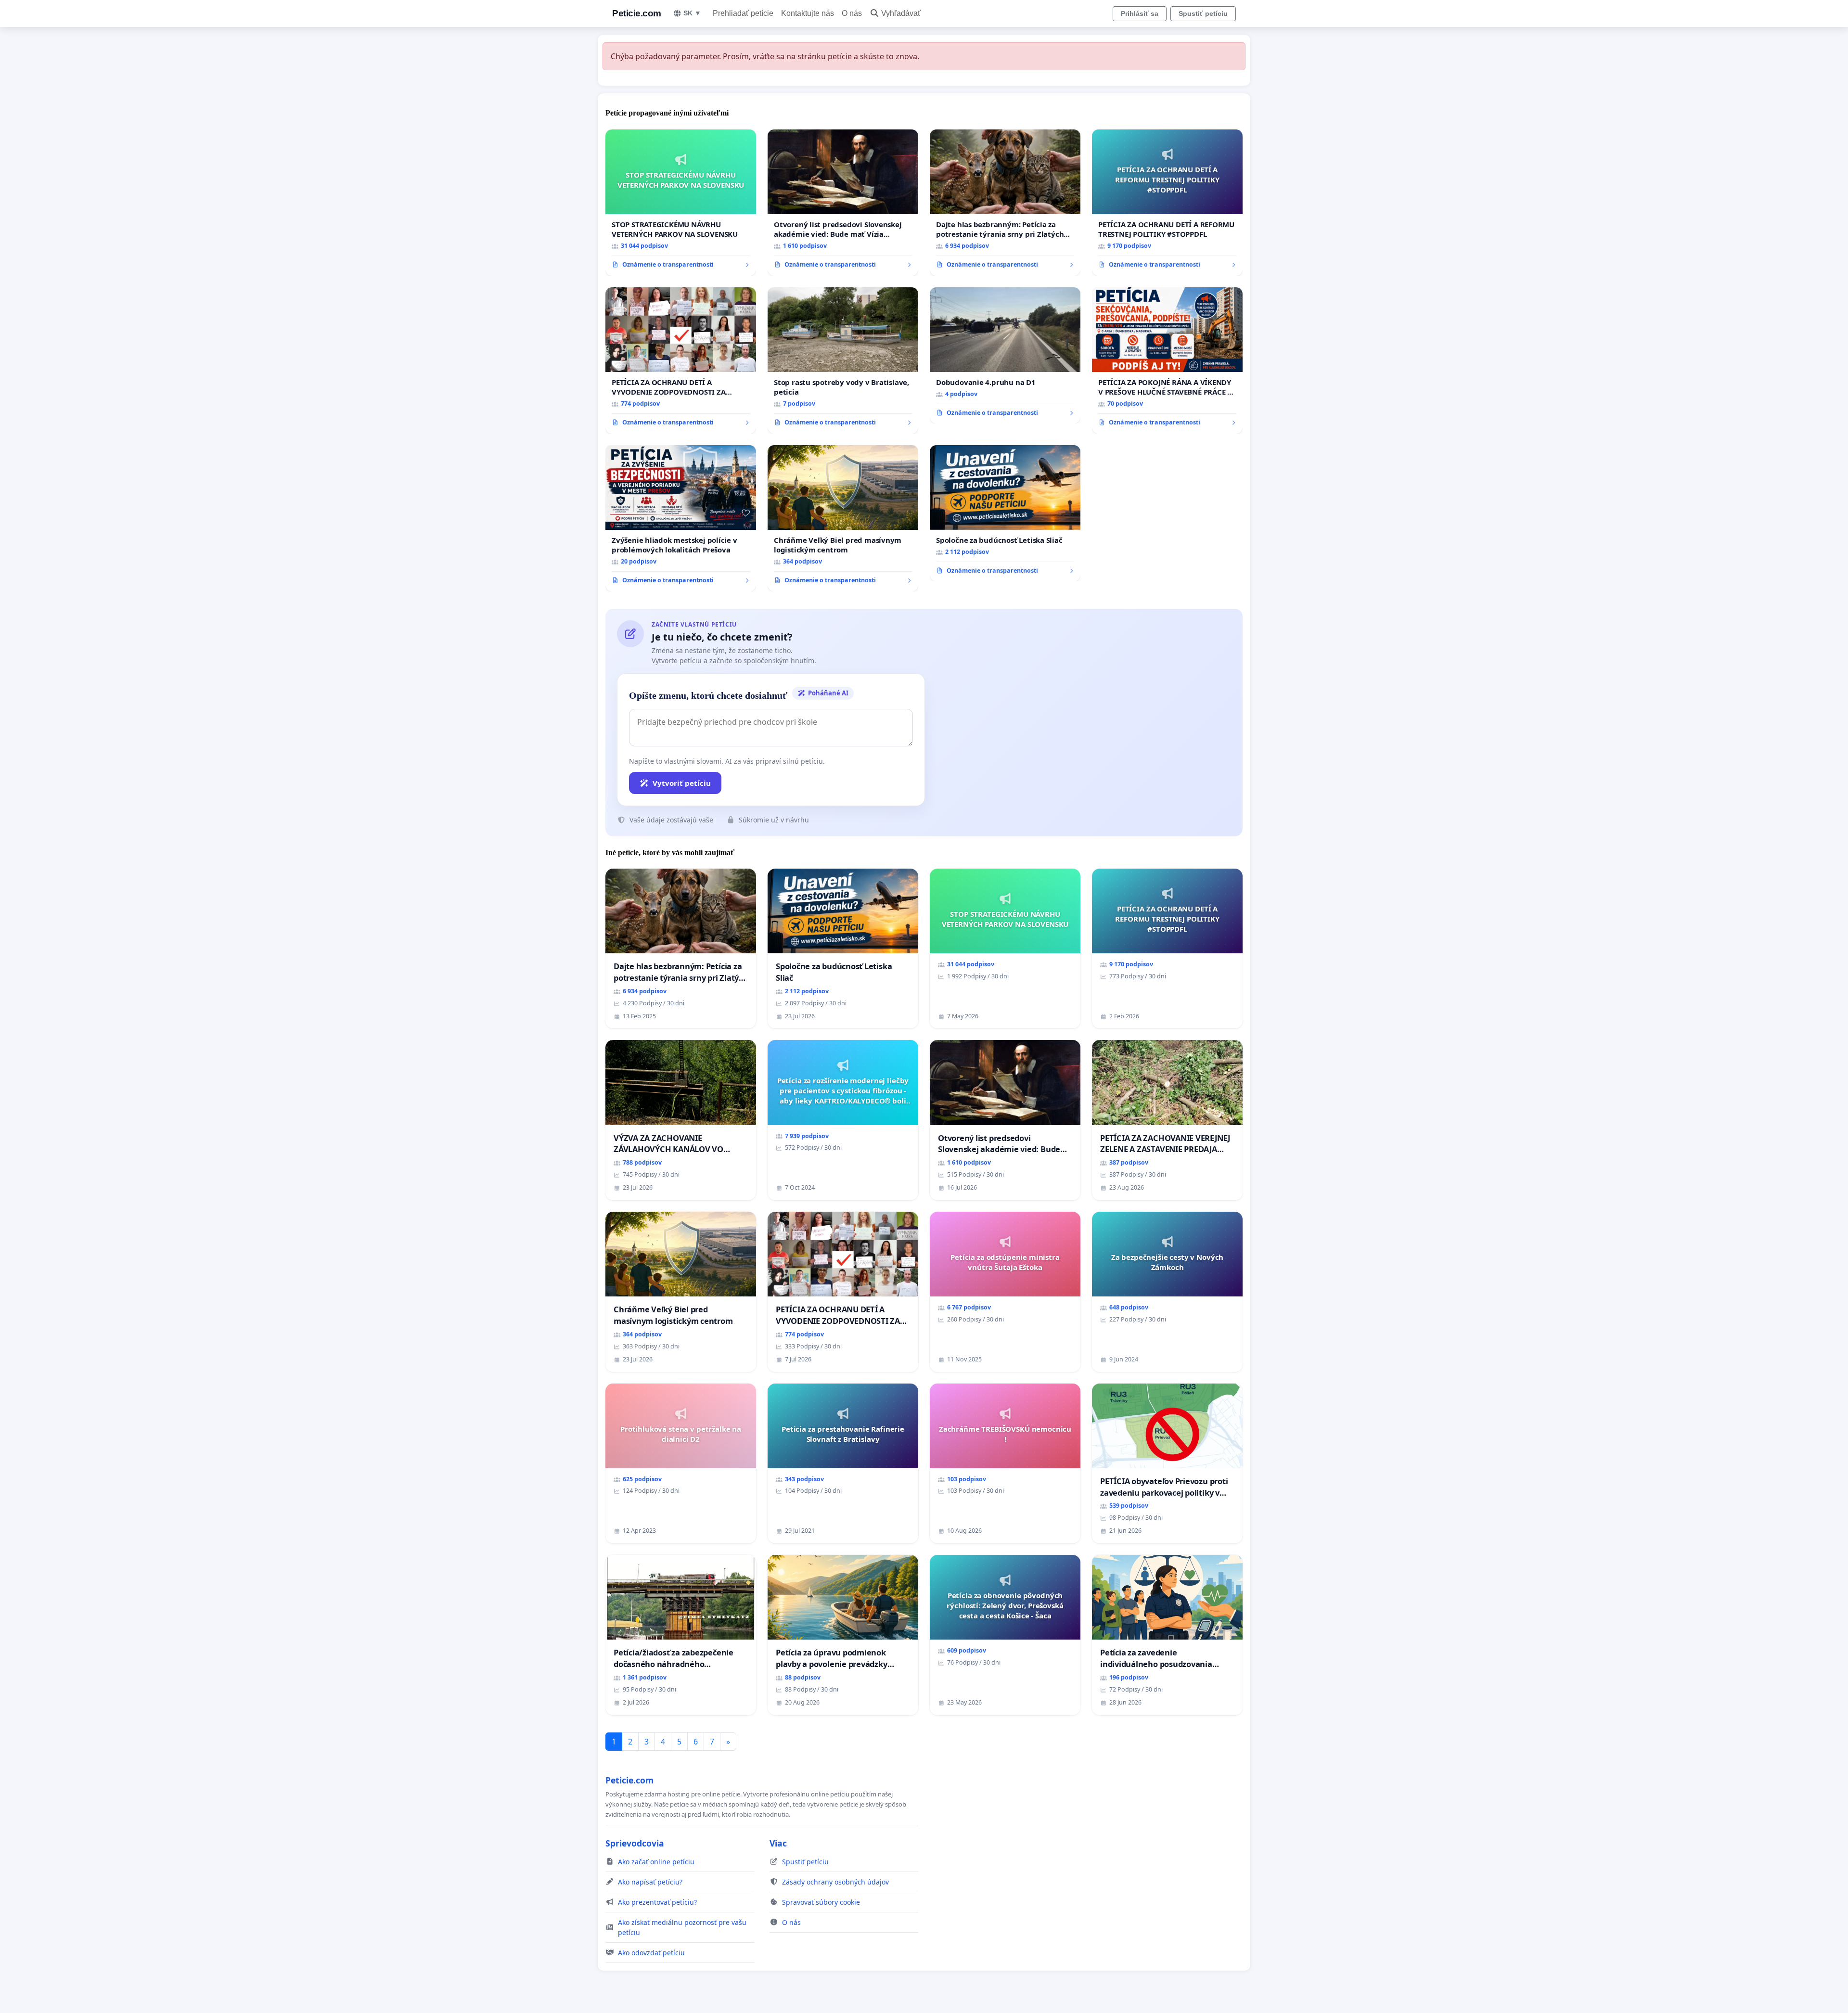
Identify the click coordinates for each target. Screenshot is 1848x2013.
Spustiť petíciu (1203, 13)
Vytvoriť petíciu (682, 783)
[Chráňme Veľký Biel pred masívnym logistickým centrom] (843, 518)
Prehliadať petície (743, 13)
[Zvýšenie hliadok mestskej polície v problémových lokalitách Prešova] (681, 518)
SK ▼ (692, 13)
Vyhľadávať (901, 13)
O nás (852, 13)
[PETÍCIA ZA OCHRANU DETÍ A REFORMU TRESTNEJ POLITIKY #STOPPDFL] (1167, 203)
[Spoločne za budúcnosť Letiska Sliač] (1005, 513)
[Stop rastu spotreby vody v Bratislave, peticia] (843, 360)
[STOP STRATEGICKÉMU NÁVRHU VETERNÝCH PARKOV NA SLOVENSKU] (681, 203)
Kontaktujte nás (808, 13)
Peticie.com (637, 13)
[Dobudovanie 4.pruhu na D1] (1005, 356)
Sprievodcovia (635, 1843)
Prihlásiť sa (1140, 13)
